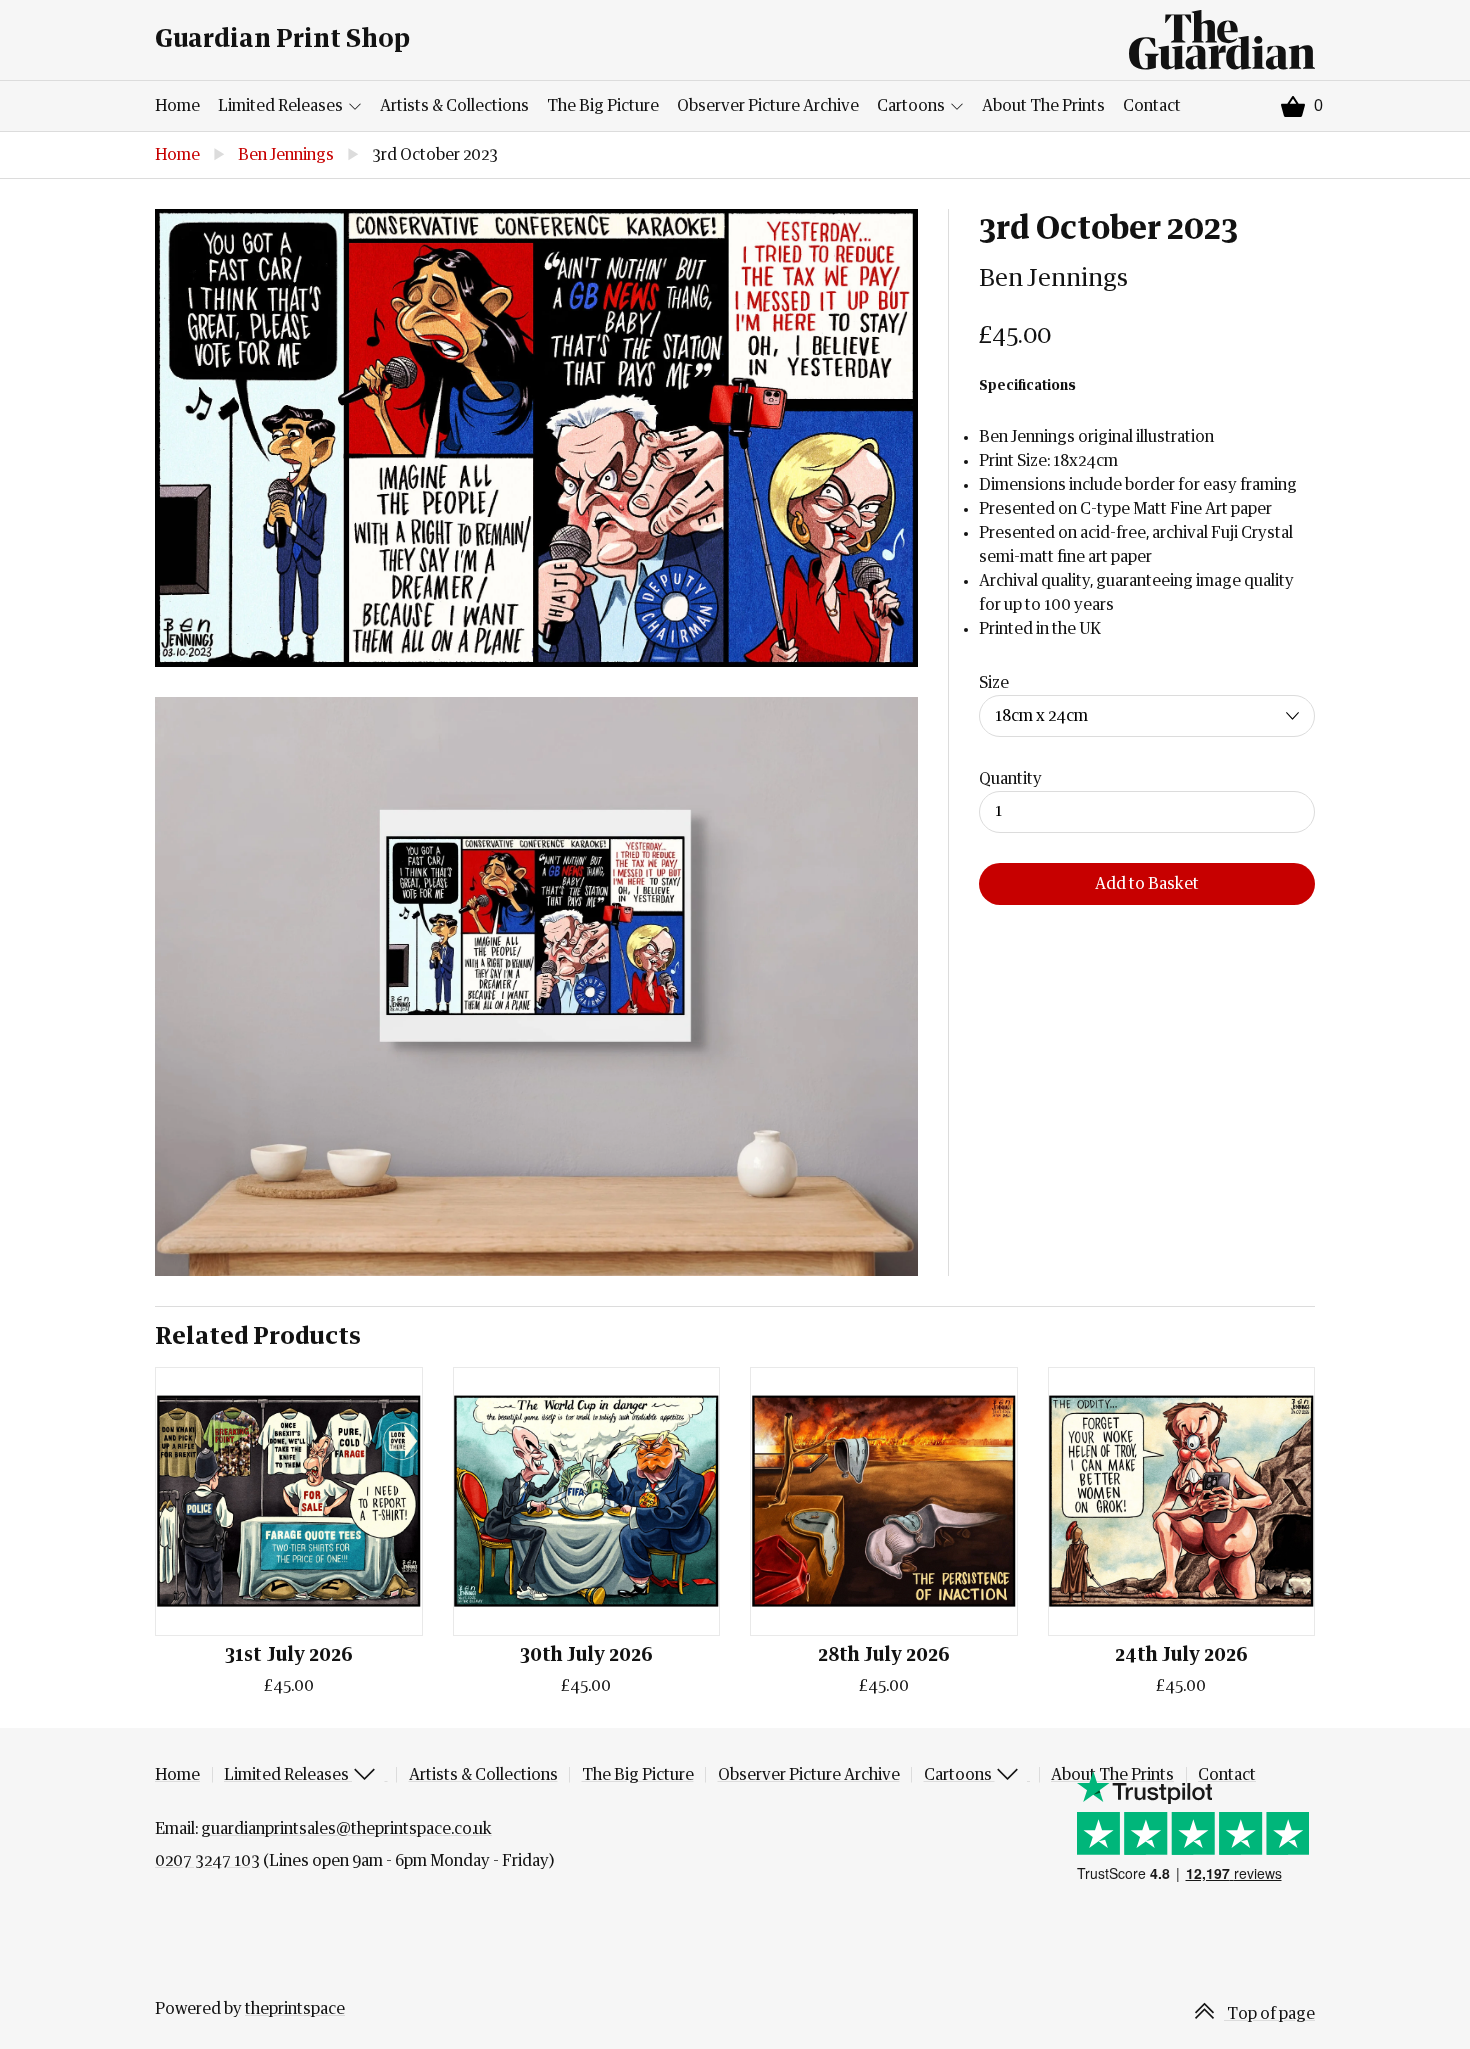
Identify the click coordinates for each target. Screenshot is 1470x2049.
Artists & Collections (454, 106)
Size (994, 683)
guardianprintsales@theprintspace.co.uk (346, 1829)
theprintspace (295, 2009)
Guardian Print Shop (282, 39)
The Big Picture (603, 106)
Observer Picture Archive (768, 106)
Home (177, 106)
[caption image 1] (536, 438)
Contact (1152, 106)
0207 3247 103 (207, 1861)
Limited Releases (282, 106)
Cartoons (912, 106)
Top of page (1269, 2014)
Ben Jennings (286, 155)
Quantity (1010, 779)
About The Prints (1043, 106)
